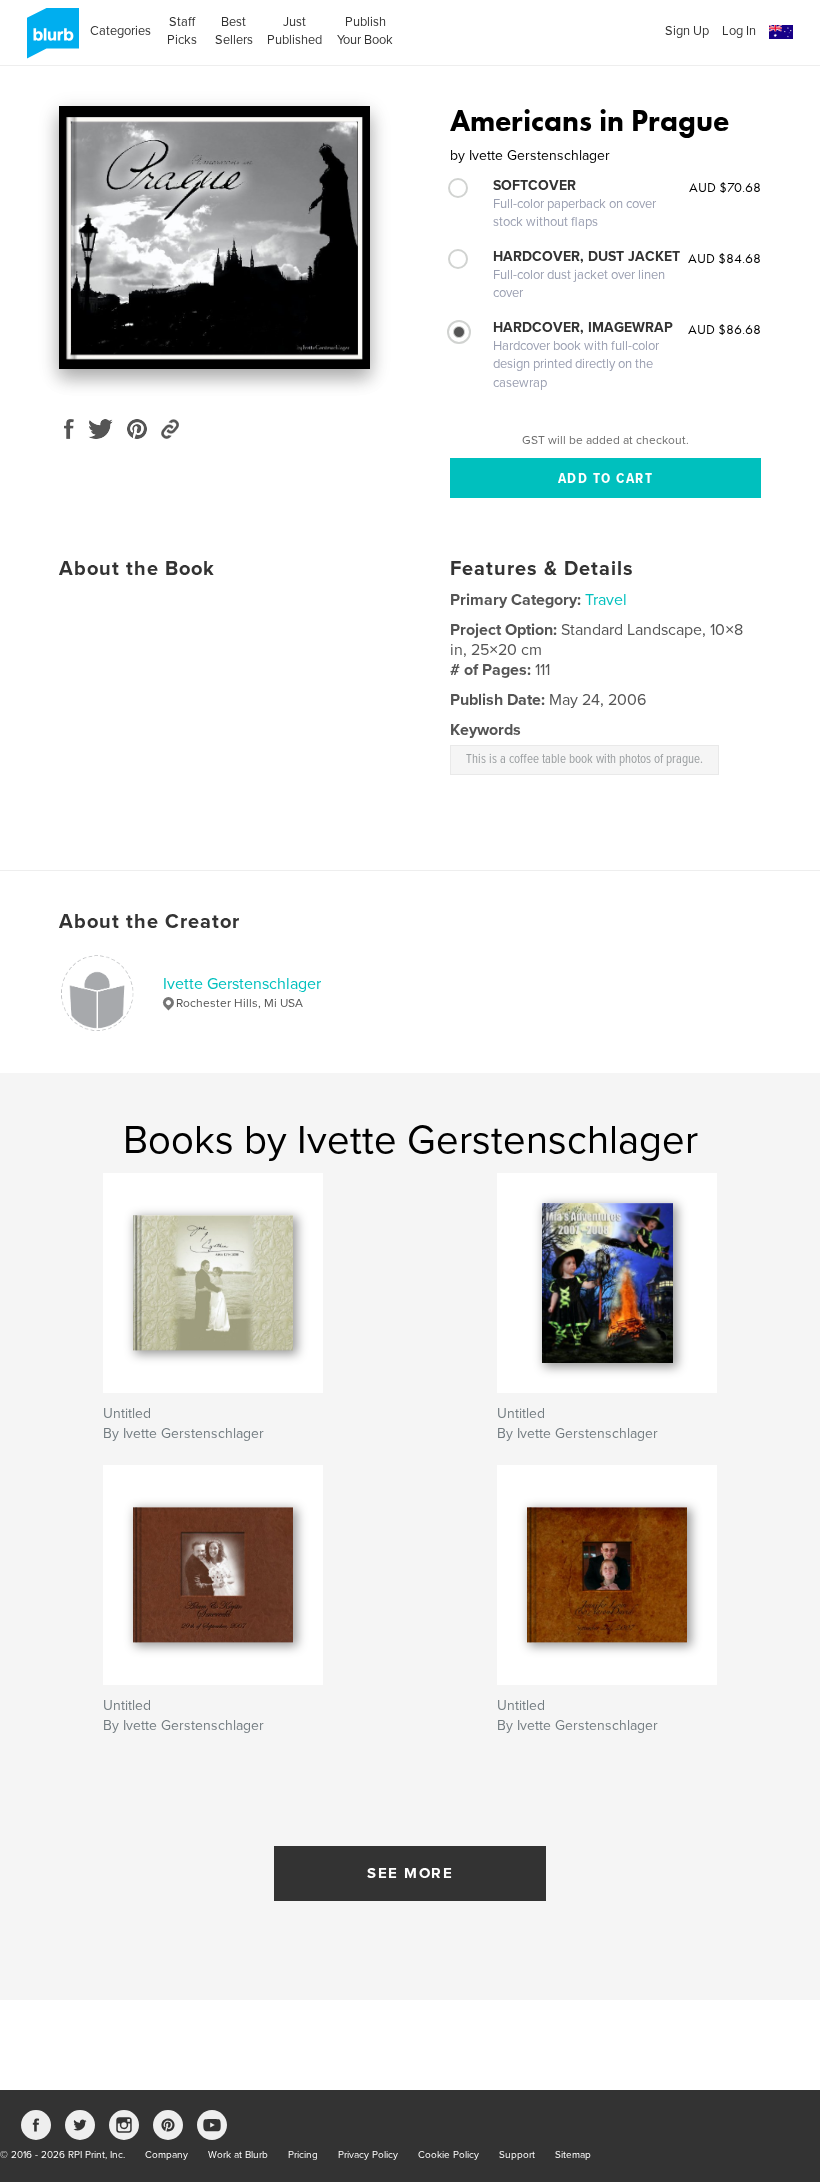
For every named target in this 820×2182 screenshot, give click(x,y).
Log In (739, 31)
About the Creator (149, 922)
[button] (781, 32)
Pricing (303, 2155)
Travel (606, 600)
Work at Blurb (238, 2155)
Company (166, 2155)
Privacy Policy (368, 2155)
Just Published (294, 31)
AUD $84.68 (724, 258)
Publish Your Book (365, 31)
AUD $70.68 (725, 187)
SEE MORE (410, 1873)
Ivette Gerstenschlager (242, 984)
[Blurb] (49, 41)
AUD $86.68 (724, 329)
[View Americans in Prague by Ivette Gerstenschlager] (214, 237)
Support (517, 2155)
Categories (120, 31)
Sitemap (573, 2155)
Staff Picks (182, 31)
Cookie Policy (448, 2155)
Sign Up (687, 31)
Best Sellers (234, 31)
